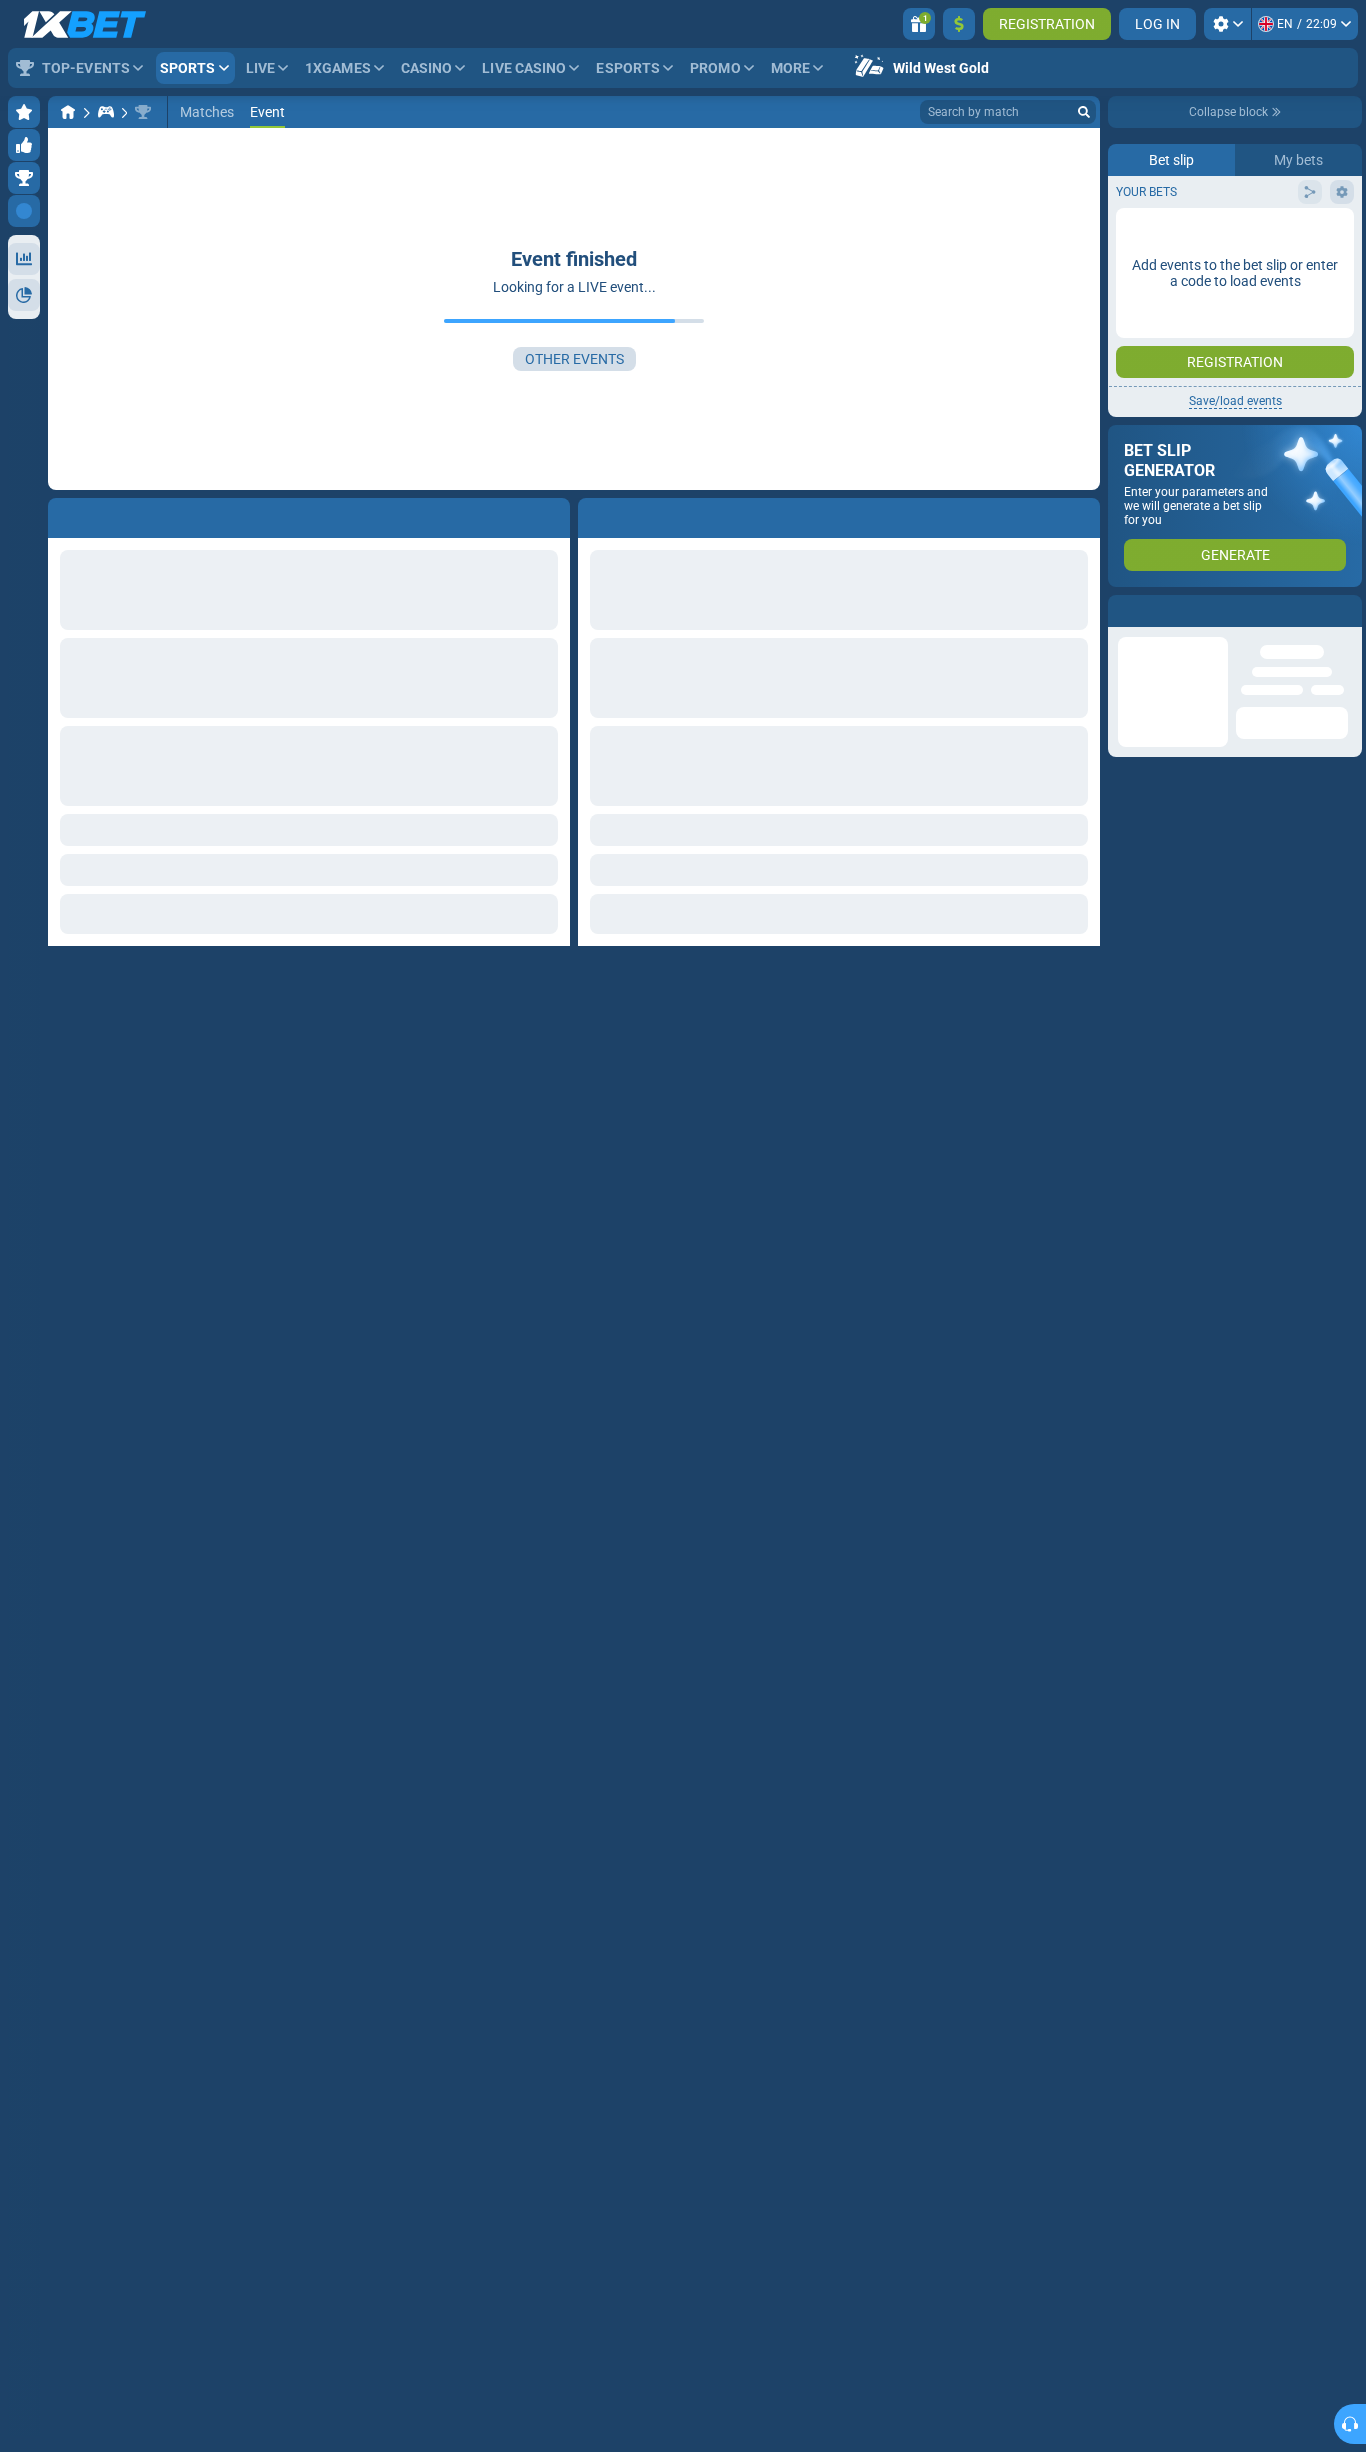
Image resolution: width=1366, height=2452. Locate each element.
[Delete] (1080, 514)
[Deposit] (959, 24)
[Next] (639, 514)
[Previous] (594, 514)
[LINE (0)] (68, 112)
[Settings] (1227, 24)
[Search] (1084, 112)
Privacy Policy (1169, 412)
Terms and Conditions (1282, 400)
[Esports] (106, 112)
